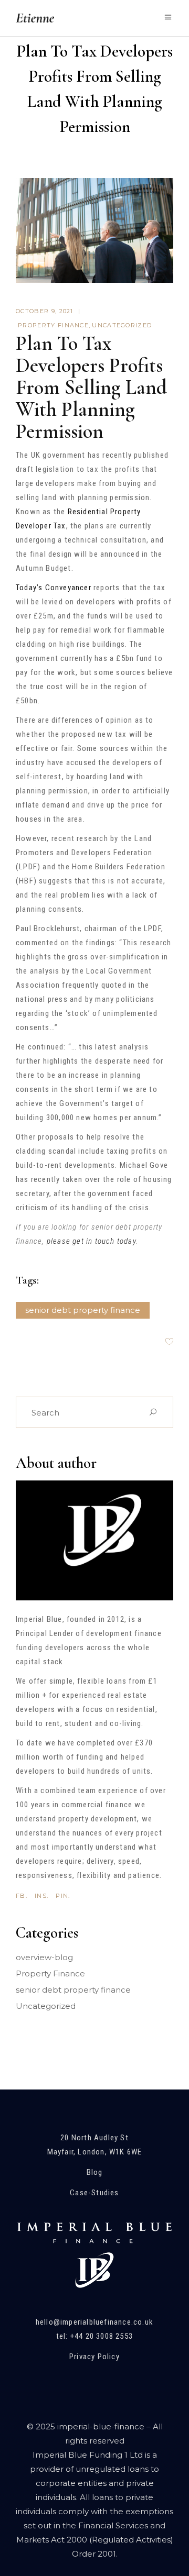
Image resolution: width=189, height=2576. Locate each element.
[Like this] (169, 1342)
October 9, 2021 (45, 311)
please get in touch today (91, 1241)
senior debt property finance (83, 1310)
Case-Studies (94, 2193)
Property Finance (53, 325)
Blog (95, 2172)
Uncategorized (122, 325)
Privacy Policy (94, 2357)
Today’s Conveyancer (54, 588)
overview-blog (44, 1957)
